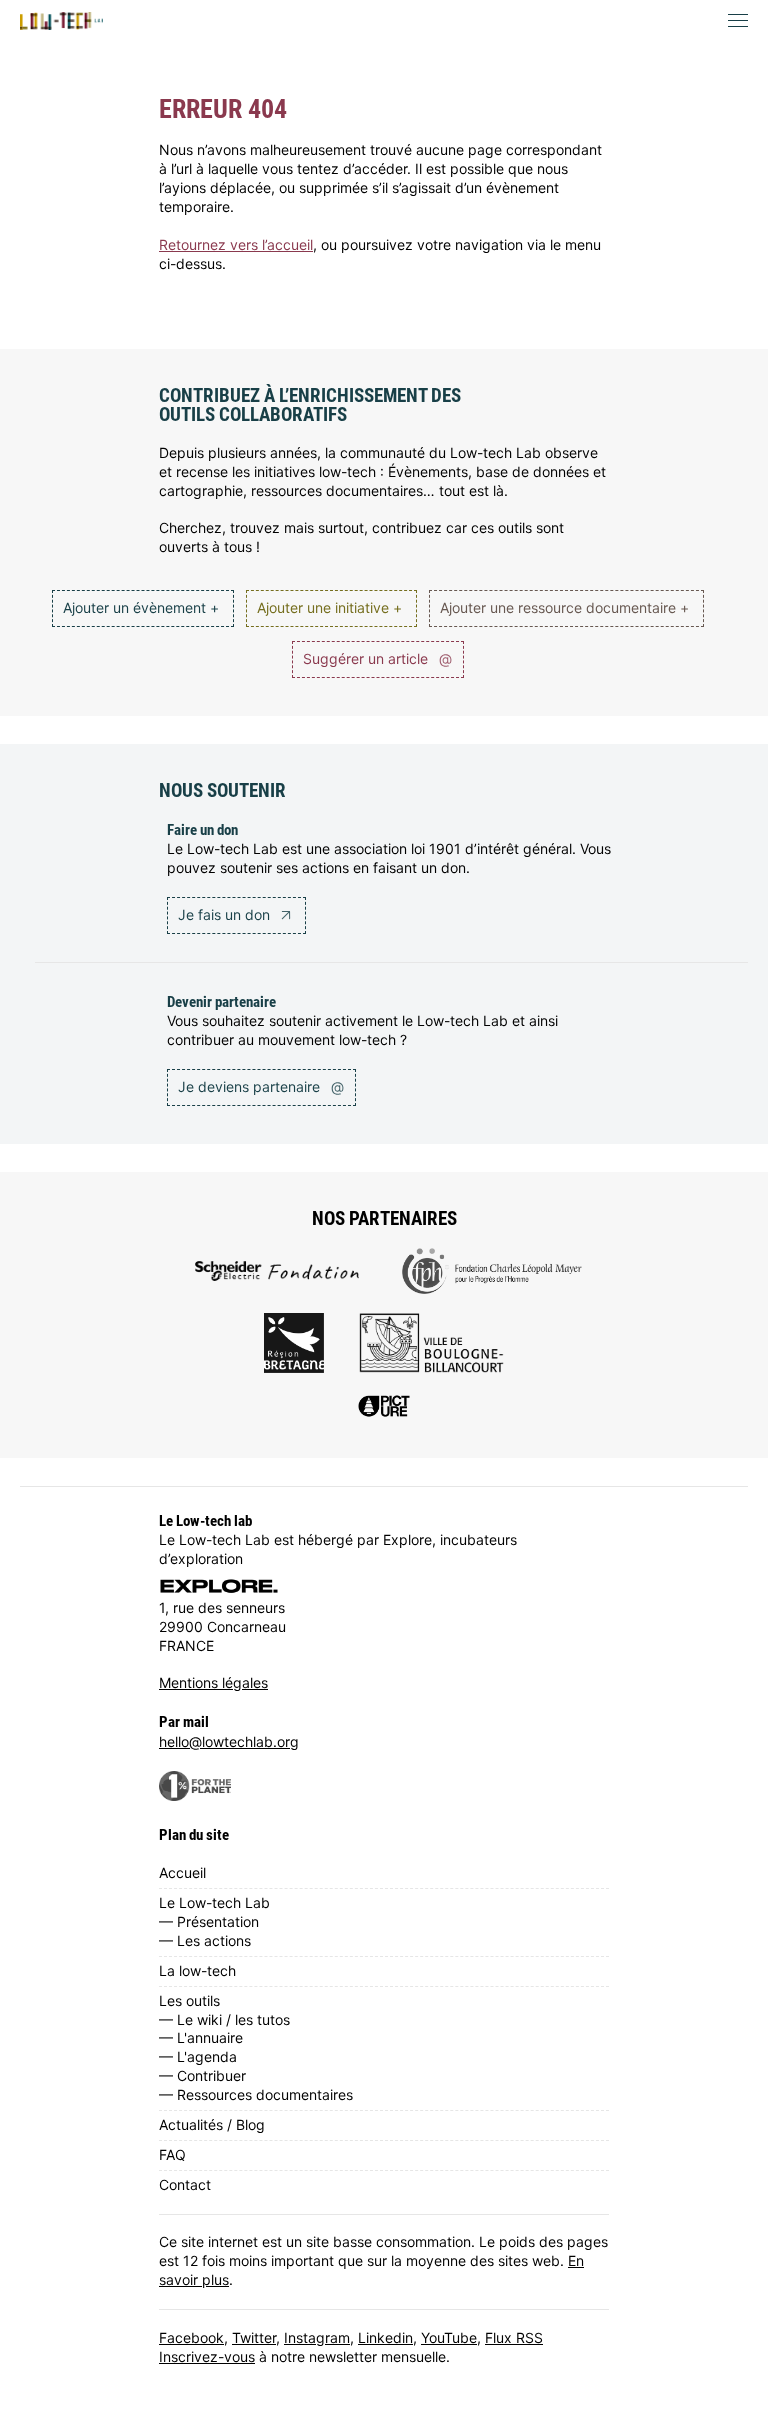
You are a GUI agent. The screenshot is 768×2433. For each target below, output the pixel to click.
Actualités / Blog (212, 2124)
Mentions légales (213, 1682)
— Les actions (205, 1940)
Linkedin (385, 2337)
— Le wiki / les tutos (224, 2019)
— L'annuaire (201, 2037)
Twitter (254, 2337)
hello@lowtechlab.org (229, 1741)
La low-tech (197, 1970)
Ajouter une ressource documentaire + (564, 607)
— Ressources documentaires (256, 2094)
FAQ (172, 2154)
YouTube (449, 2337)
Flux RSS (514, 2337)
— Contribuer (202, 2075)
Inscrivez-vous (207, 2356)
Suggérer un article (377, 658)
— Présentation (209, 1921)
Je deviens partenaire (261, 1086)
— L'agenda (198, 2056)
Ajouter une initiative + (329, 607)
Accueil (182, 1872)
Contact (185, 2184)
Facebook (191, 2337)
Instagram (317, 2337)
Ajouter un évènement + (141, 607)
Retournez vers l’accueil (236, 244)
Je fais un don (226, 914)
